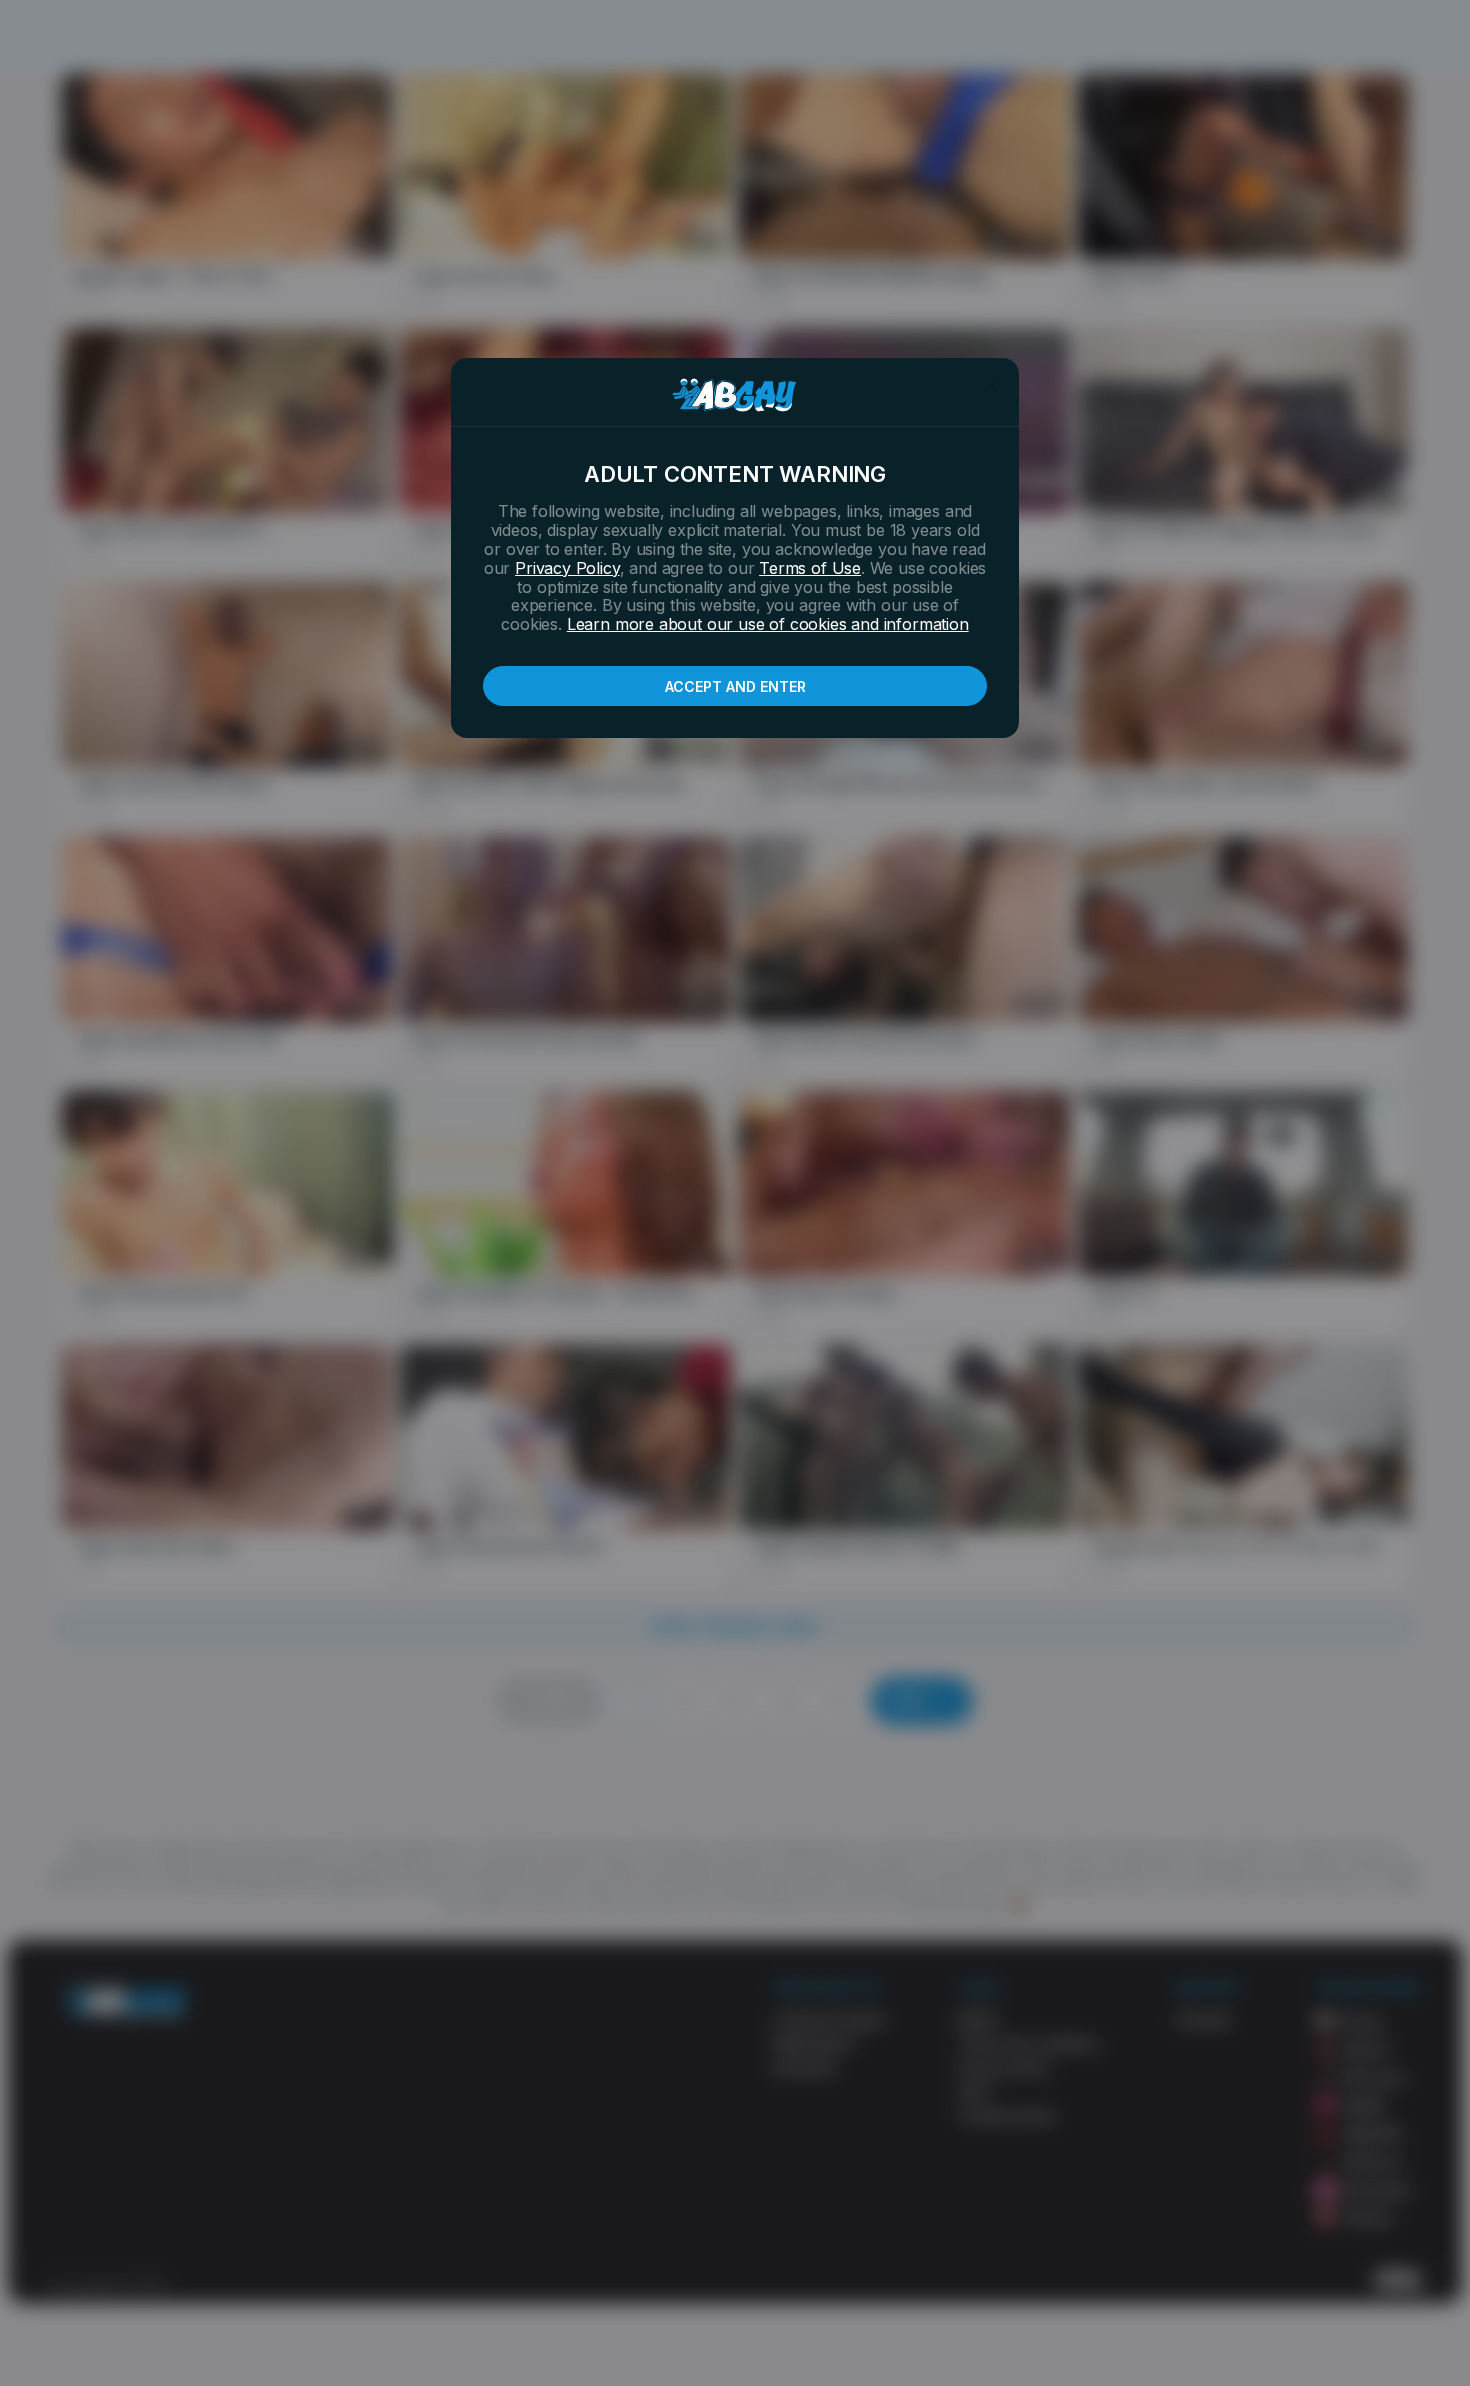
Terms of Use (810, 568)
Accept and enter (735, 686)
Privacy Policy (567, 568)
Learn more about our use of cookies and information (768, 624)
